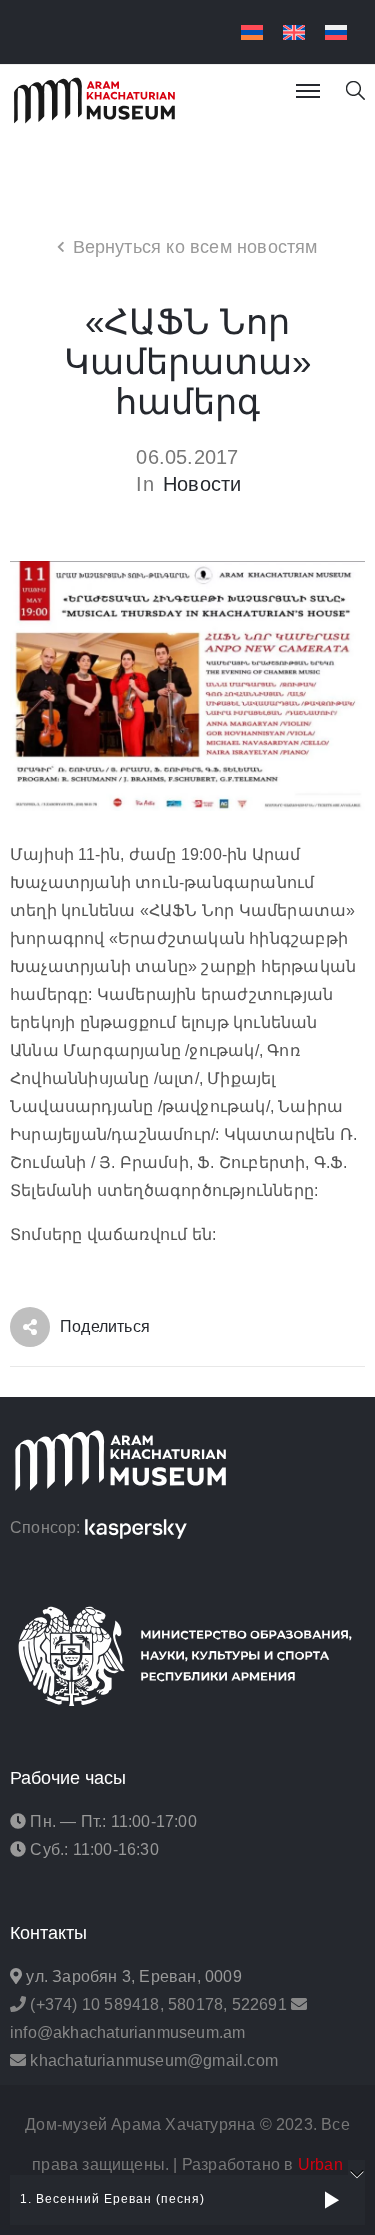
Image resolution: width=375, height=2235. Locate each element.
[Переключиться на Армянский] (252, 32)
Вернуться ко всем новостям (195, 247)
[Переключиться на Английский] (294, 32)
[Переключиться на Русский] (336, 32)
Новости (202, 484)
